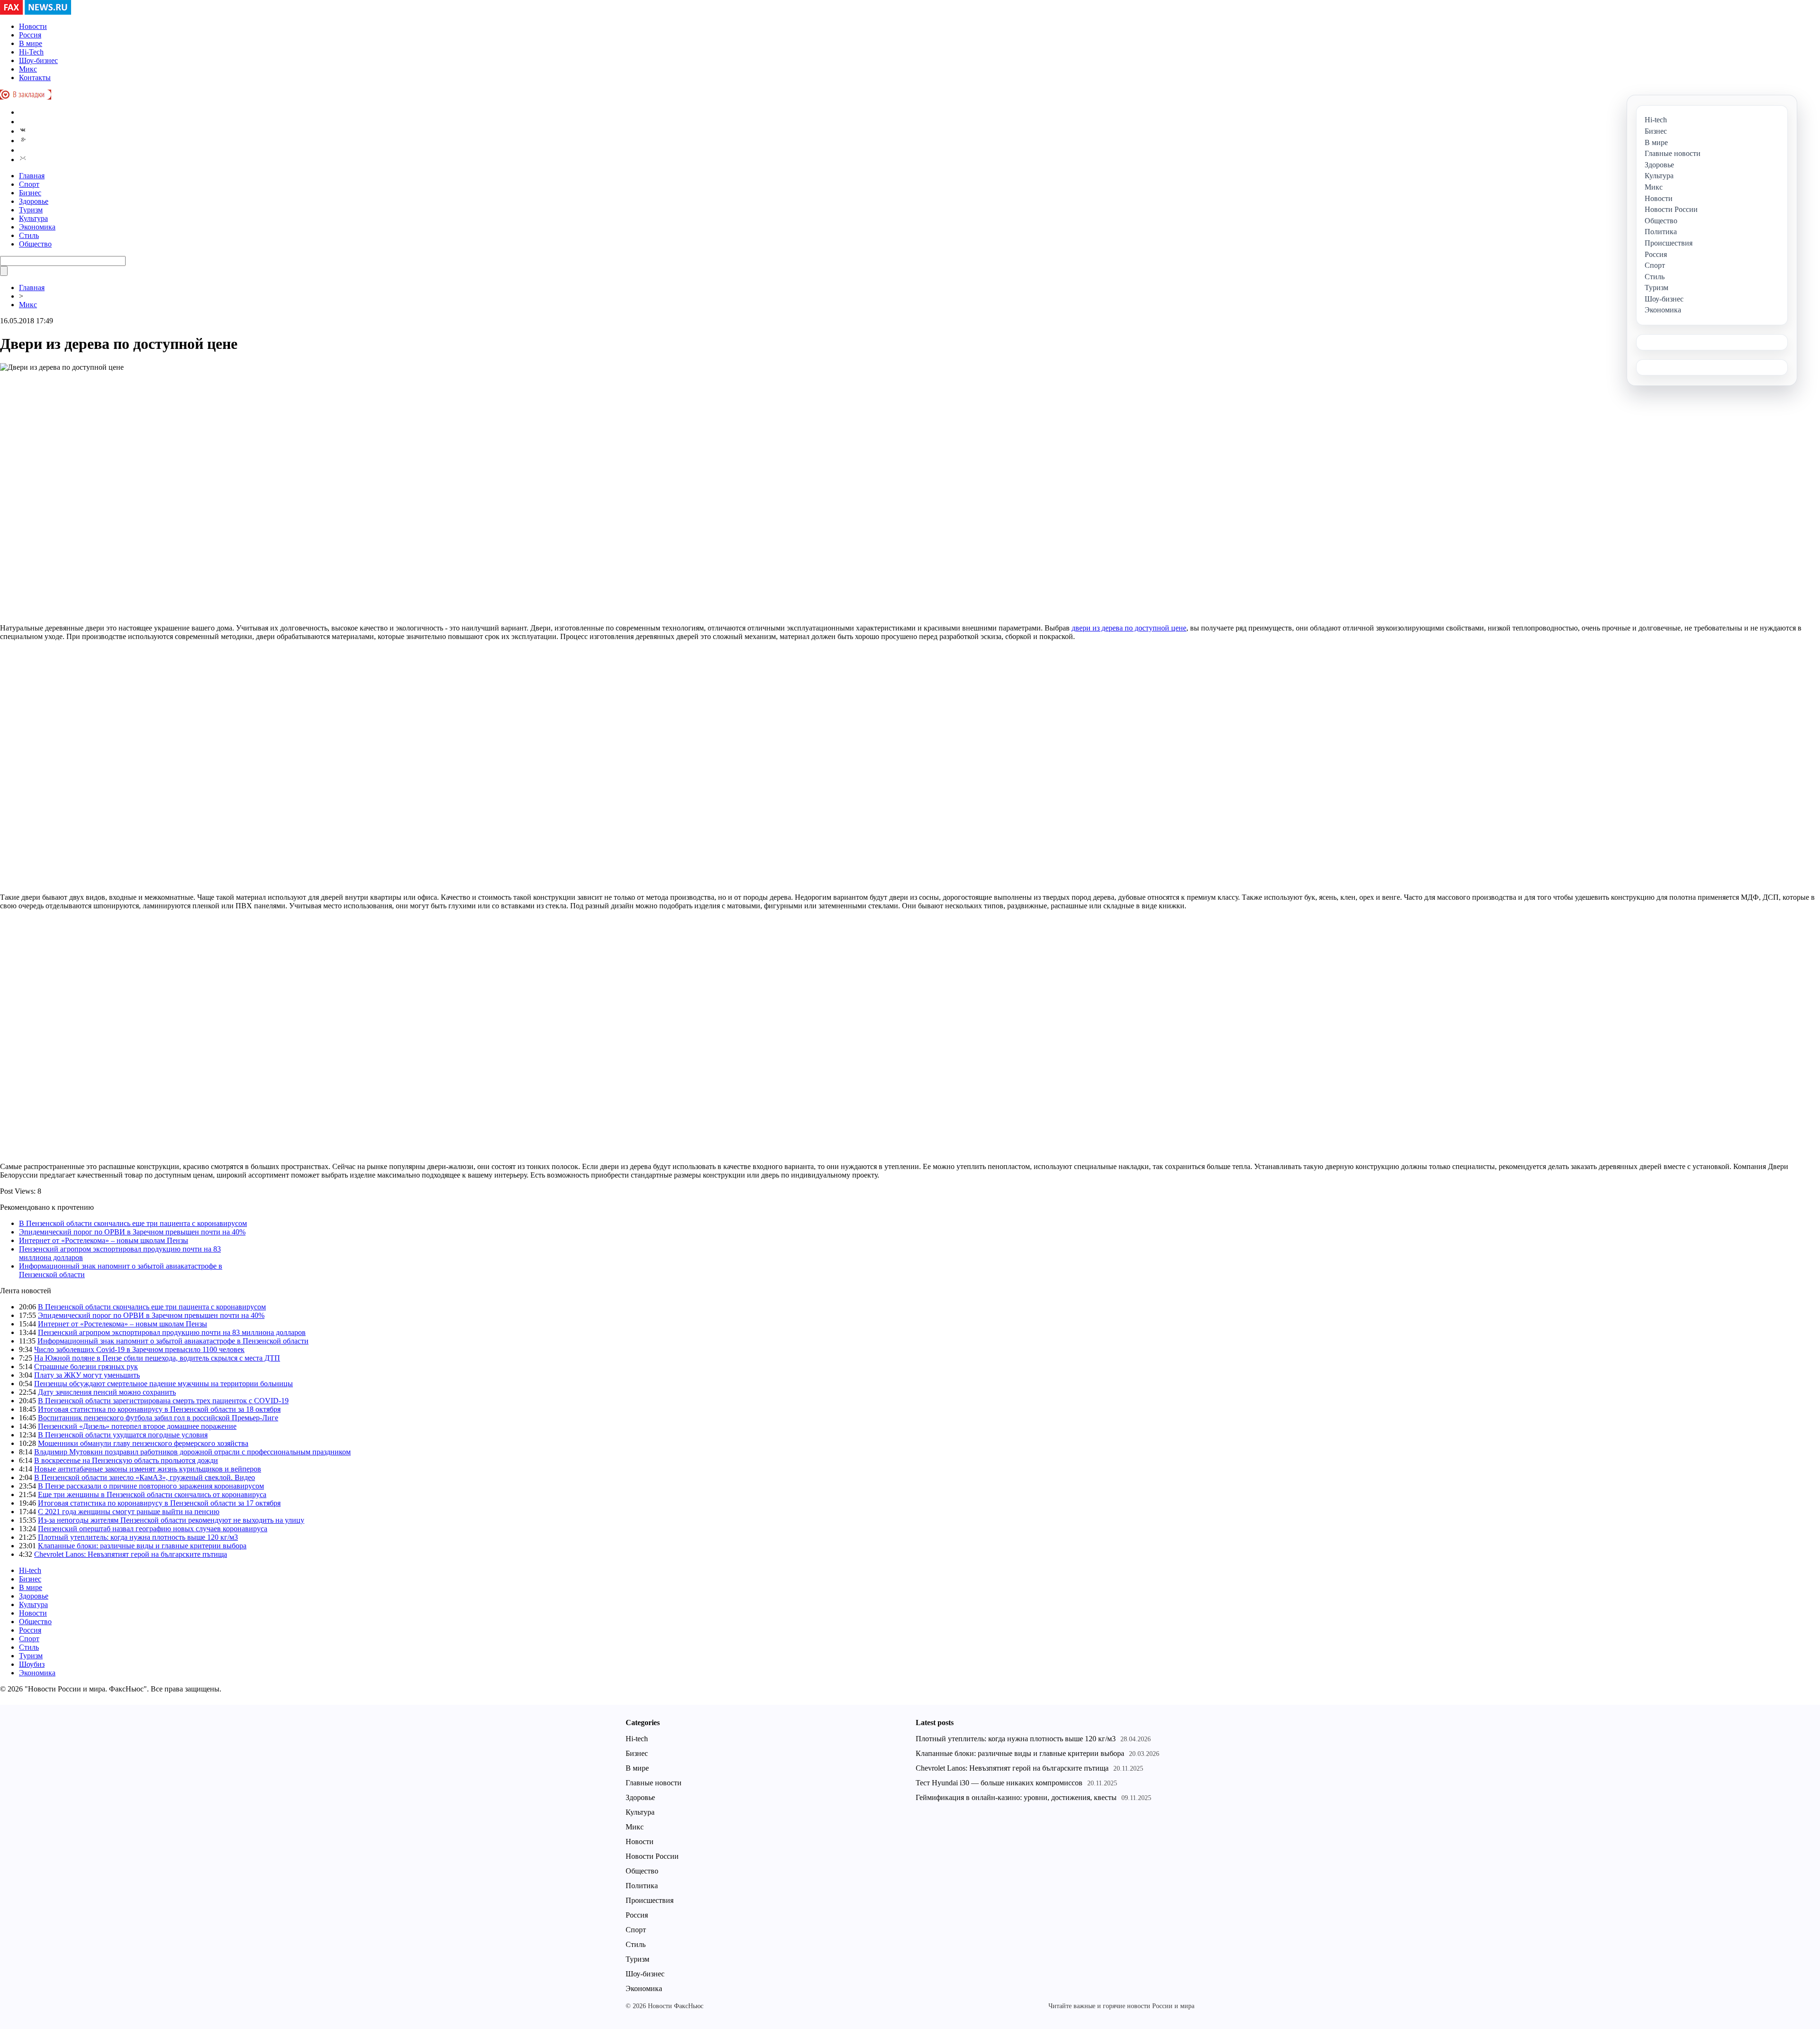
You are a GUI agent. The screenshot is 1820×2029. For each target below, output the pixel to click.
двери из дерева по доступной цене (1129, 628)
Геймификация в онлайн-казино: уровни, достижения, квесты (1016, 1797)
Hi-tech (30, 1570)
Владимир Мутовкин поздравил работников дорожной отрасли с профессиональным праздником (192, 1452)
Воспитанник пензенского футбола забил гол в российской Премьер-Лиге (158, 1418)
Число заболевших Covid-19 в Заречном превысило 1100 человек (139, 1349)
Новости (33, 26)
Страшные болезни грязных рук (86, 1366)
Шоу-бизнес (38, 60)
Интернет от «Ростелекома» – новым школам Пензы (104, 1240)
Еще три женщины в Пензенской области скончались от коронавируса (152, 1494)
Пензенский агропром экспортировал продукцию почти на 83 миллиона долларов (172, 1332)
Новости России (652, 1856)
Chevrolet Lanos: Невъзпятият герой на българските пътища (131, 1554)
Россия (30, 35)
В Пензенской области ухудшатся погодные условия (123, 1435)
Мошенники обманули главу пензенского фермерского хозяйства (143, 1443)
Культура (33, 218)
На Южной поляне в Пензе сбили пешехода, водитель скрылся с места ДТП (157, 1358)
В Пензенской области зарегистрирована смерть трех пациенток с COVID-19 (163, 1401)
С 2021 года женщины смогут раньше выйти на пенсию (129, 1512)
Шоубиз (32, 1664)
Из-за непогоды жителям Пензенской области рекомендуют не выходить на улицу (171, 1520)
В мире (31, 43)
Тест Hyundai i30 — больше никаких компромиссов (999, 1783)
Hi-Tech (31, 52)
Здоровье (34, 201)
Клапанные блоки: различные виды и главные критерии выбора (142, 1546)
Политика (642, 1886)
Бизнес (30, 193)
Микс (28, 69)
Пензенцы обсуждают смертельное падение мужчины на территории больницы (164, 1384)
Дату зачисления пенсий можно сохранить (107, 1392)
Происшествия (650, 1900)
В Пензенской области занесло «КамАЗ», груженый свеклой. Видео (145, 1477)
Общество (35, 244)
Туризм (31, 210)
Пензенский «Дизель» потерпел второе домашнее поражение (137, 1426)
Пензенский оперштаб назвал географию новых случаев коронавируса (153, 1529)
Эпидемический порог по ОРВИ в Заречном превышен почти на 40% (132, 1232)
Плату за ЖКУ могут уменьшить (87, 1375)
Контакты (35, 78)
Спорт (29, 184)
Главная (32, 176)
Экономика (37, 227)
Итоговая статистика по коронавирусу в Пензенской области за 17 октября (159, 1503)
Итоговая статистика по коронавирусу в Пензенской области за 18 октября (159, 1409)
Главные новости (654, 1783)
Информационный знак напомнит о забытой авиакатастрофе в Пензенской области (173, 1341)
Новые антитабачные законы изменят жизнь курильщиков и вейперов (148, 1469)
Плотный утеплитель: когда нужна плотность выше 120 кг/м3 (138, 1537)
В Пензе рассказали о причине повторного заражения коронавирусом (151, 1486)
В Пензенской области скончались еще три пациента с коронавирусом (133, 1223)
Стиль (29, 235)
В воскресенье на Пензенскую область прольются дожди (126, 1460)
